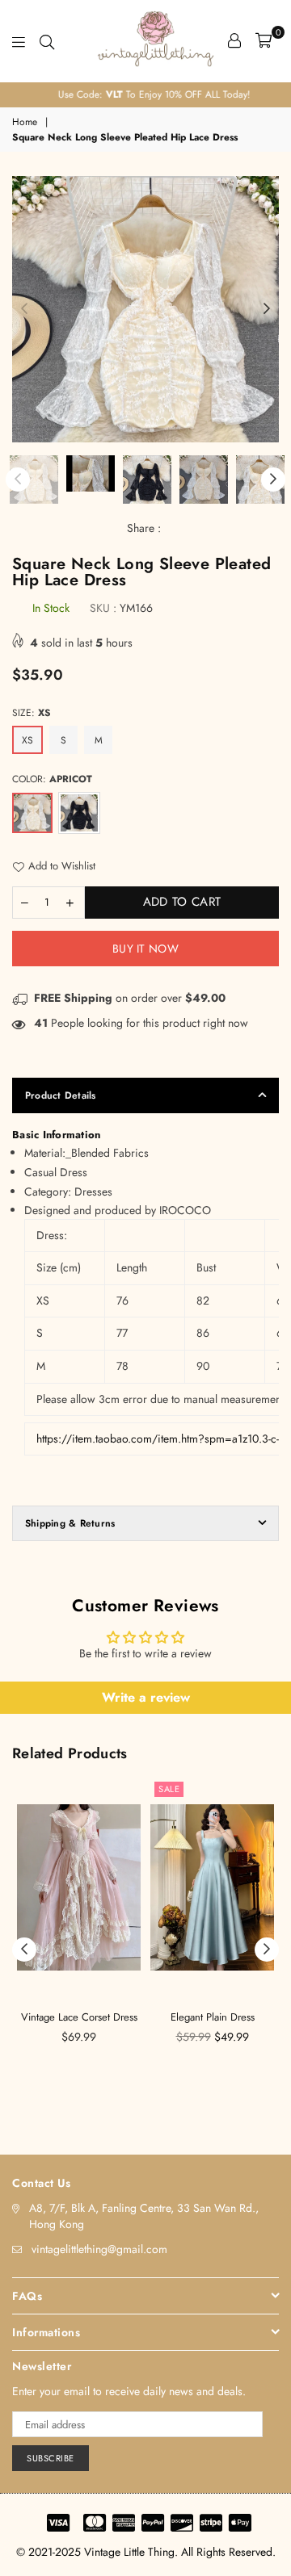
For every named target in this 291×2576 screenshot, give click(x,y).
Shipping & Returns (70, 1523)
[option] (145, 95)
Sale (169, 1789)
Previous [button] (24, 309)
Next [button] (267, 309)
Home (25, 122)
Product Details (61, 1095)
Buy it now (145, 949)
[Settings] (234, 40)
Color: (52, 779)
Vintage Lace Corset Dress (79, 2017)
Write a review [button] (146, 1697)
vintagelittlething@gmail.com (99, 2249)
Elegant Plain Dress (213, 2017)
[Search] (47, 40)
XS (27, 740)
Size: (31, 713)
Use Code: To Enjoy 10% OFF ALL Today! (145, 94)
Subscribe (51, 2458)
